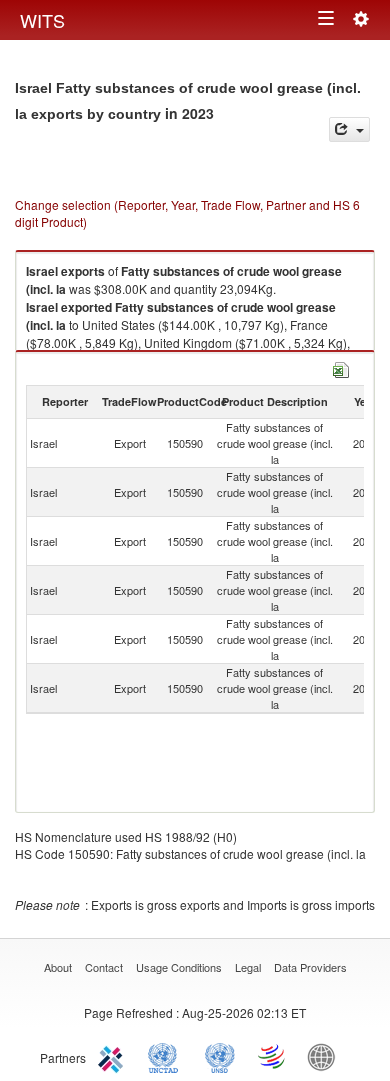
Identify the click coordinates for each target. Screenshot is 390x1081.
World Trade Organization (273, 1056)
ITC (114, 1056)
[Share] (349, 129)
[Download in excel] (341, 367)
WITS (42, 20)
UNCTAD (167, 1056)
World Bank (326, 1056)
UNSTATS (220, 1056)
